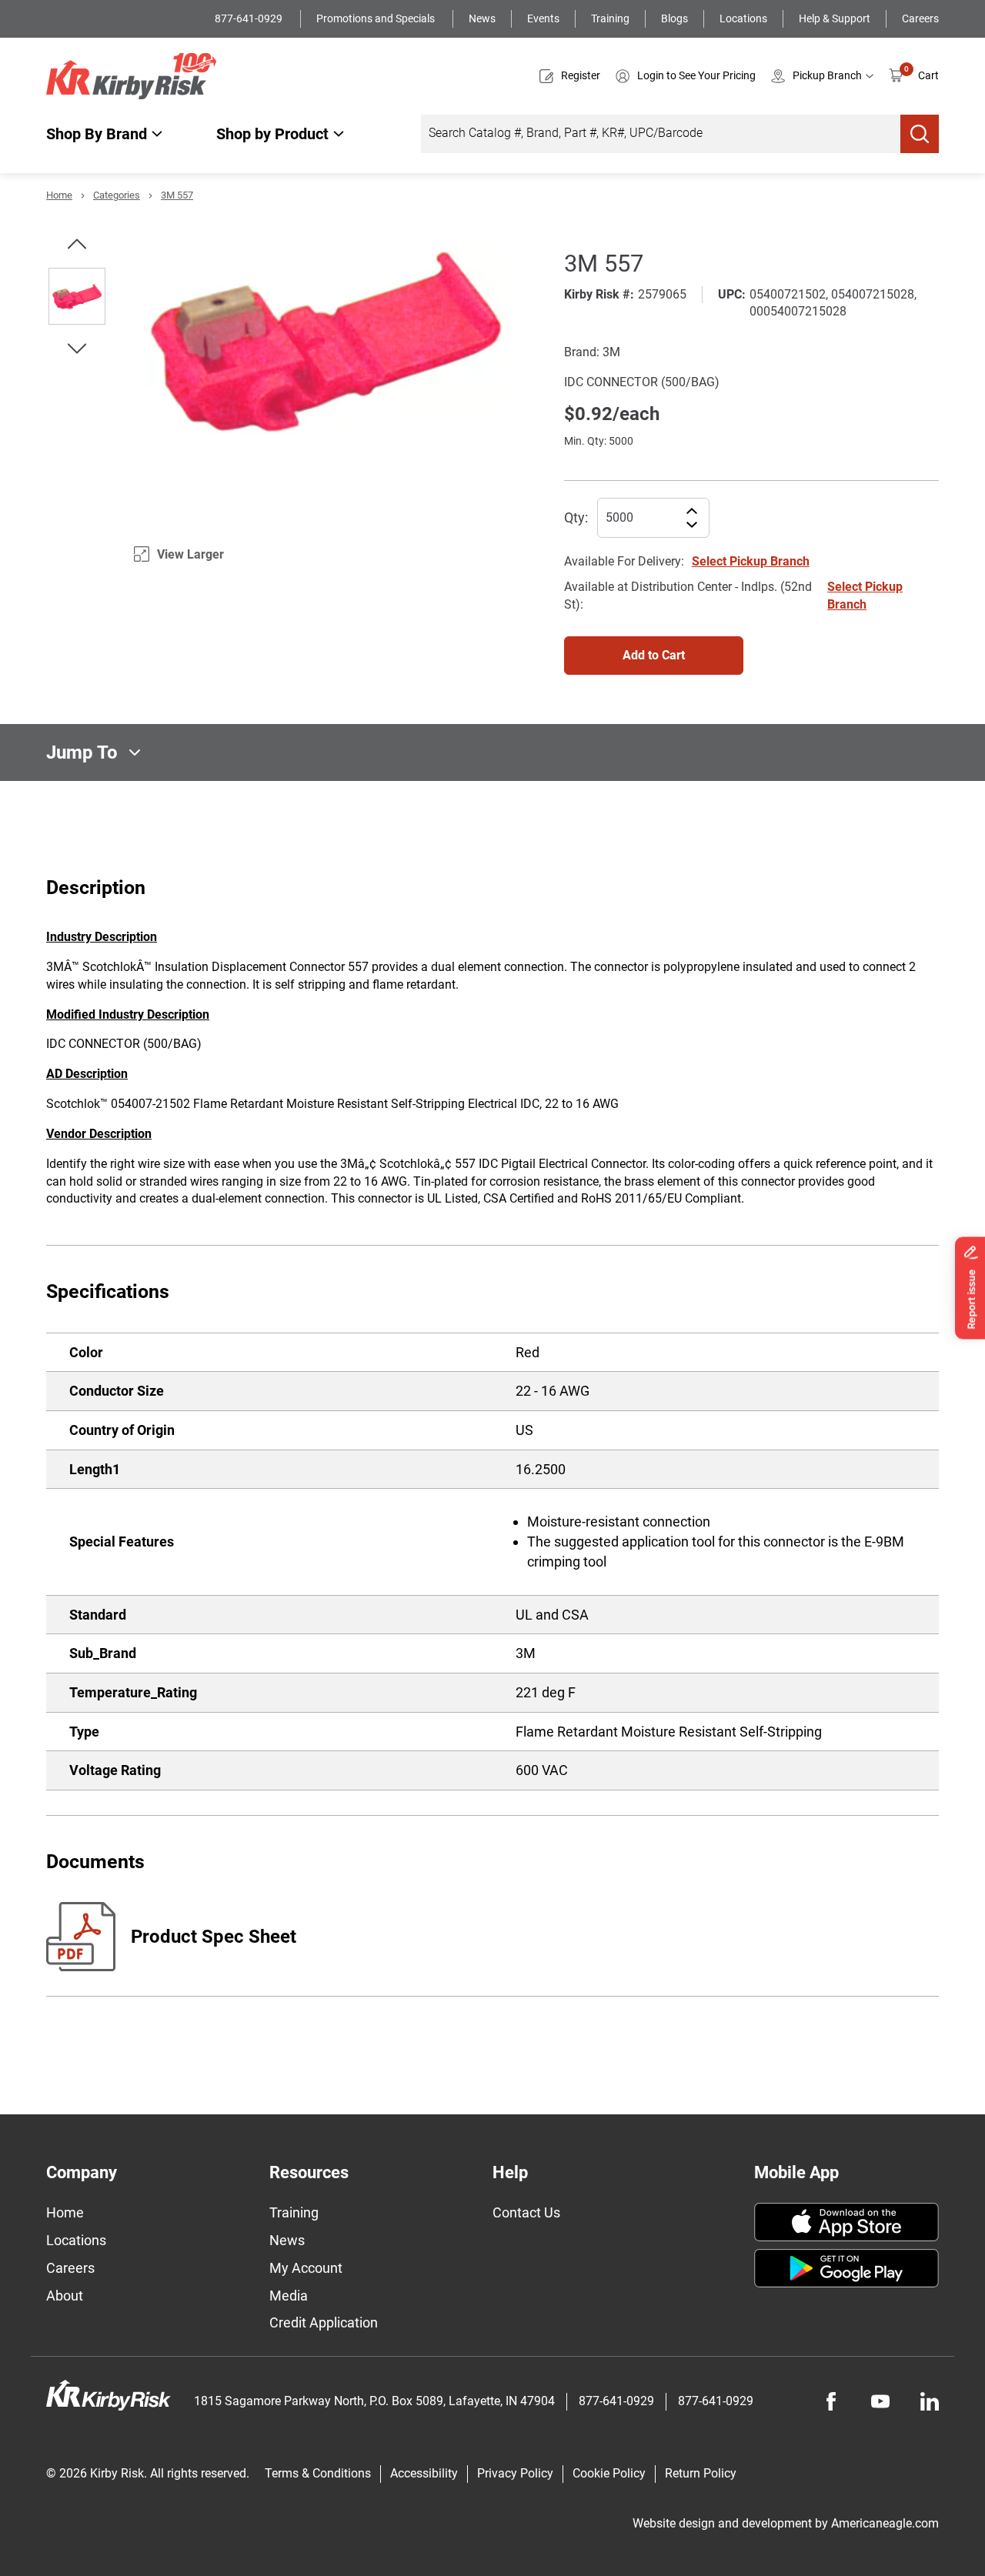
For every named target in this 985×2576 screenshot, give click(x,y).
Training (610, 18)
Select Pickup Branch (751, 561)
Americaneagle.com (885, 2523)
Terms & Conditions (318, 2473)
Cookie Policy (609, 2473)
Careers (920, 18)
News (482, 18)
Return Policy (701, 2473)
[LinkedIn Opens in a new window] (930, 2401)
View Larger (190, 554)
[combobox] (661, 134)
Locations (743, 18)
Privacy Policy (515, 2473)
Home (59, 195)
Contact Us (526, 2212)
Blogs (674, 18)
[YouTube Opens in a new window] (880, 2401)
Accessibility (424, 2473)
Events (543, 18)
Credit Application (324, 2322)
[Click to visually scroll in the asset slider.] (77, 244)
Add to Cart (654, 655)
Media (289, 2296)
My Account (306, 2268)
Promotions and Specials (377, 18)
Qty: (576, 517)
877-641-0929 (250, 18)
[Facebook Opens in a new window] (831, 2401)
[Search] (920, 134)
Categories (117, 195)
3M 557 (177, 195)
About (65, 2296)
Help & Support (835, 18)
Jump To (82, 752)
